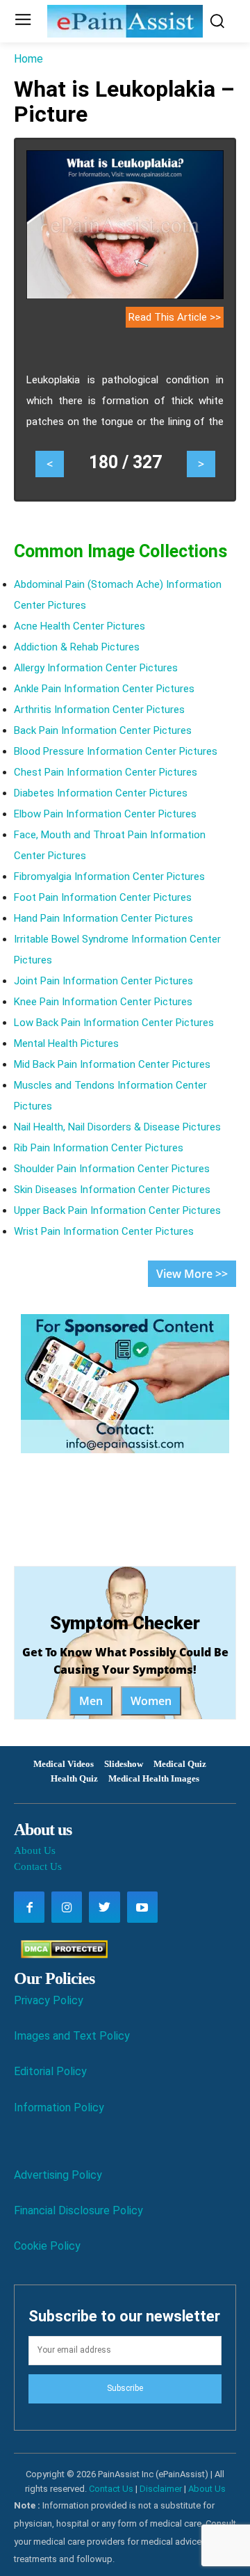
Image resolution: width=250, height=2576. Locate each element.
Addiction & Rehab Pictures (77, 647)
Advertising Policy (58, 2175)
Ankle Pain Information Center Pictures (104, 689)
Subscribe (125, 2388)
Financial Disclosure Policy (78, 2210)
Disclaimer (161, 2489)
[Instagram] (67, 1907)
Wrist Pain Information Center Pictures (104, 1231)
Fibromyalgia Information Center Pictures (109, 877)
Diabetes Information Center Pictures (101, 793)
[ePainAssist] (125, 21)
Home (28, 59)
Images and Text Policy (72, 2036)
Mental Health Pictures (66, 1043)
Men (91, 1701)
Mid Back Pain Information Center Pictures (112, 1064)
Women (151, 1701)
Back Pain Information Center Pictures (103, 730)
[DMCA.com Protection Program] (61, 1954)
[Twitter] (104, 1907)
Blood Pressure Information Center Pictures (116, 751)
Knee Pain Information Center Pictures (103, 1002)
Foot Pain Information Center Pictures (103, 897)
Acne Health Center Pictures (80, 626)
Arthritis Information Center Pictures (99, 710)
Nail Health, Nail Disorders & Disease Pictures (117, 1127)
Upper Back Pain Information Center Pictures (117, 1210)
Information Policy (59, 2107)
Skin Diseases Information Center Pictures (112, 1190)
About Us (35, 1850)
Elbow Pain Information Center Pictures (105, 814)
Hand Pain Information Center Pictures (103, 918)
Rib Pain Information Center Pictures (99, 1148)
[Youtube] (142, 1907)
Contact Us (38, 1866)
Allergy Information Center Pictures (96, 668)
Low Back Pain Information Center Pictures (114, 1023)
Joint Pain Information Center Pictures (103, 981)
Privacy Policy (49, 2000)
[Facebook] (29, 1907)
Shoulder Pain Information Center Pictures (112, 1169)
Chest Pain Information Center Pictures (106, 772)
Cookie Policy (47, 2246)
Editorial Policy (50, 2071)
